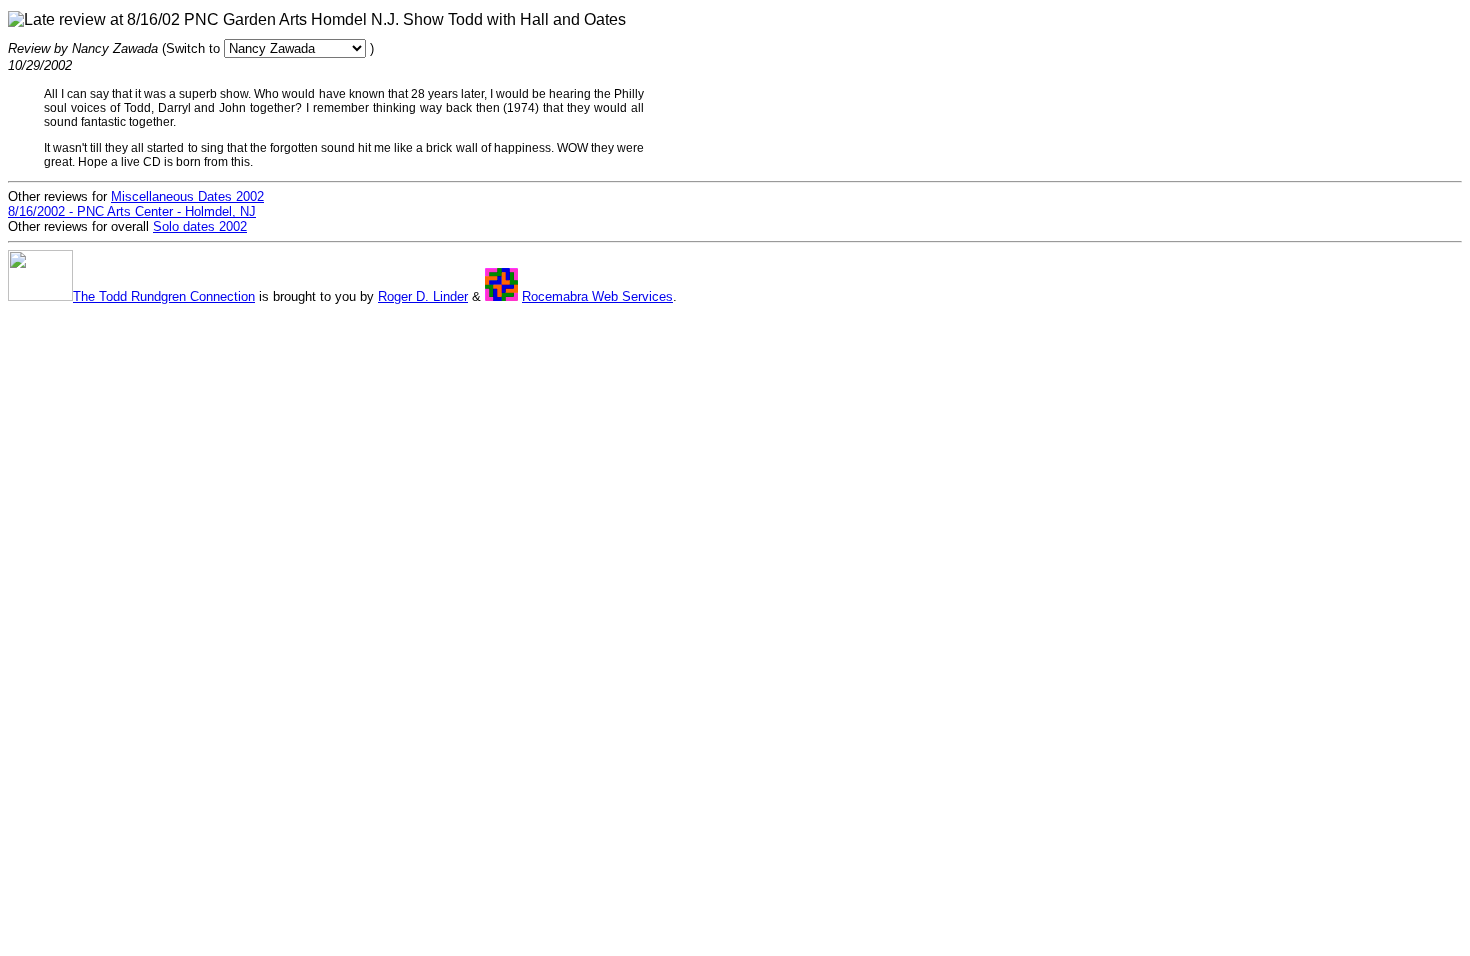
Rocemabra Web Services (597, 296)
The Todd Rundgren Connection (164, 296)
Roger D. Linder (423, 296)
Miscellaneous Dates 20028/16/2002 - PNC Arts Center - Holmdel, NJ (136, 204)
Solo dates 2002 (200, 226)
